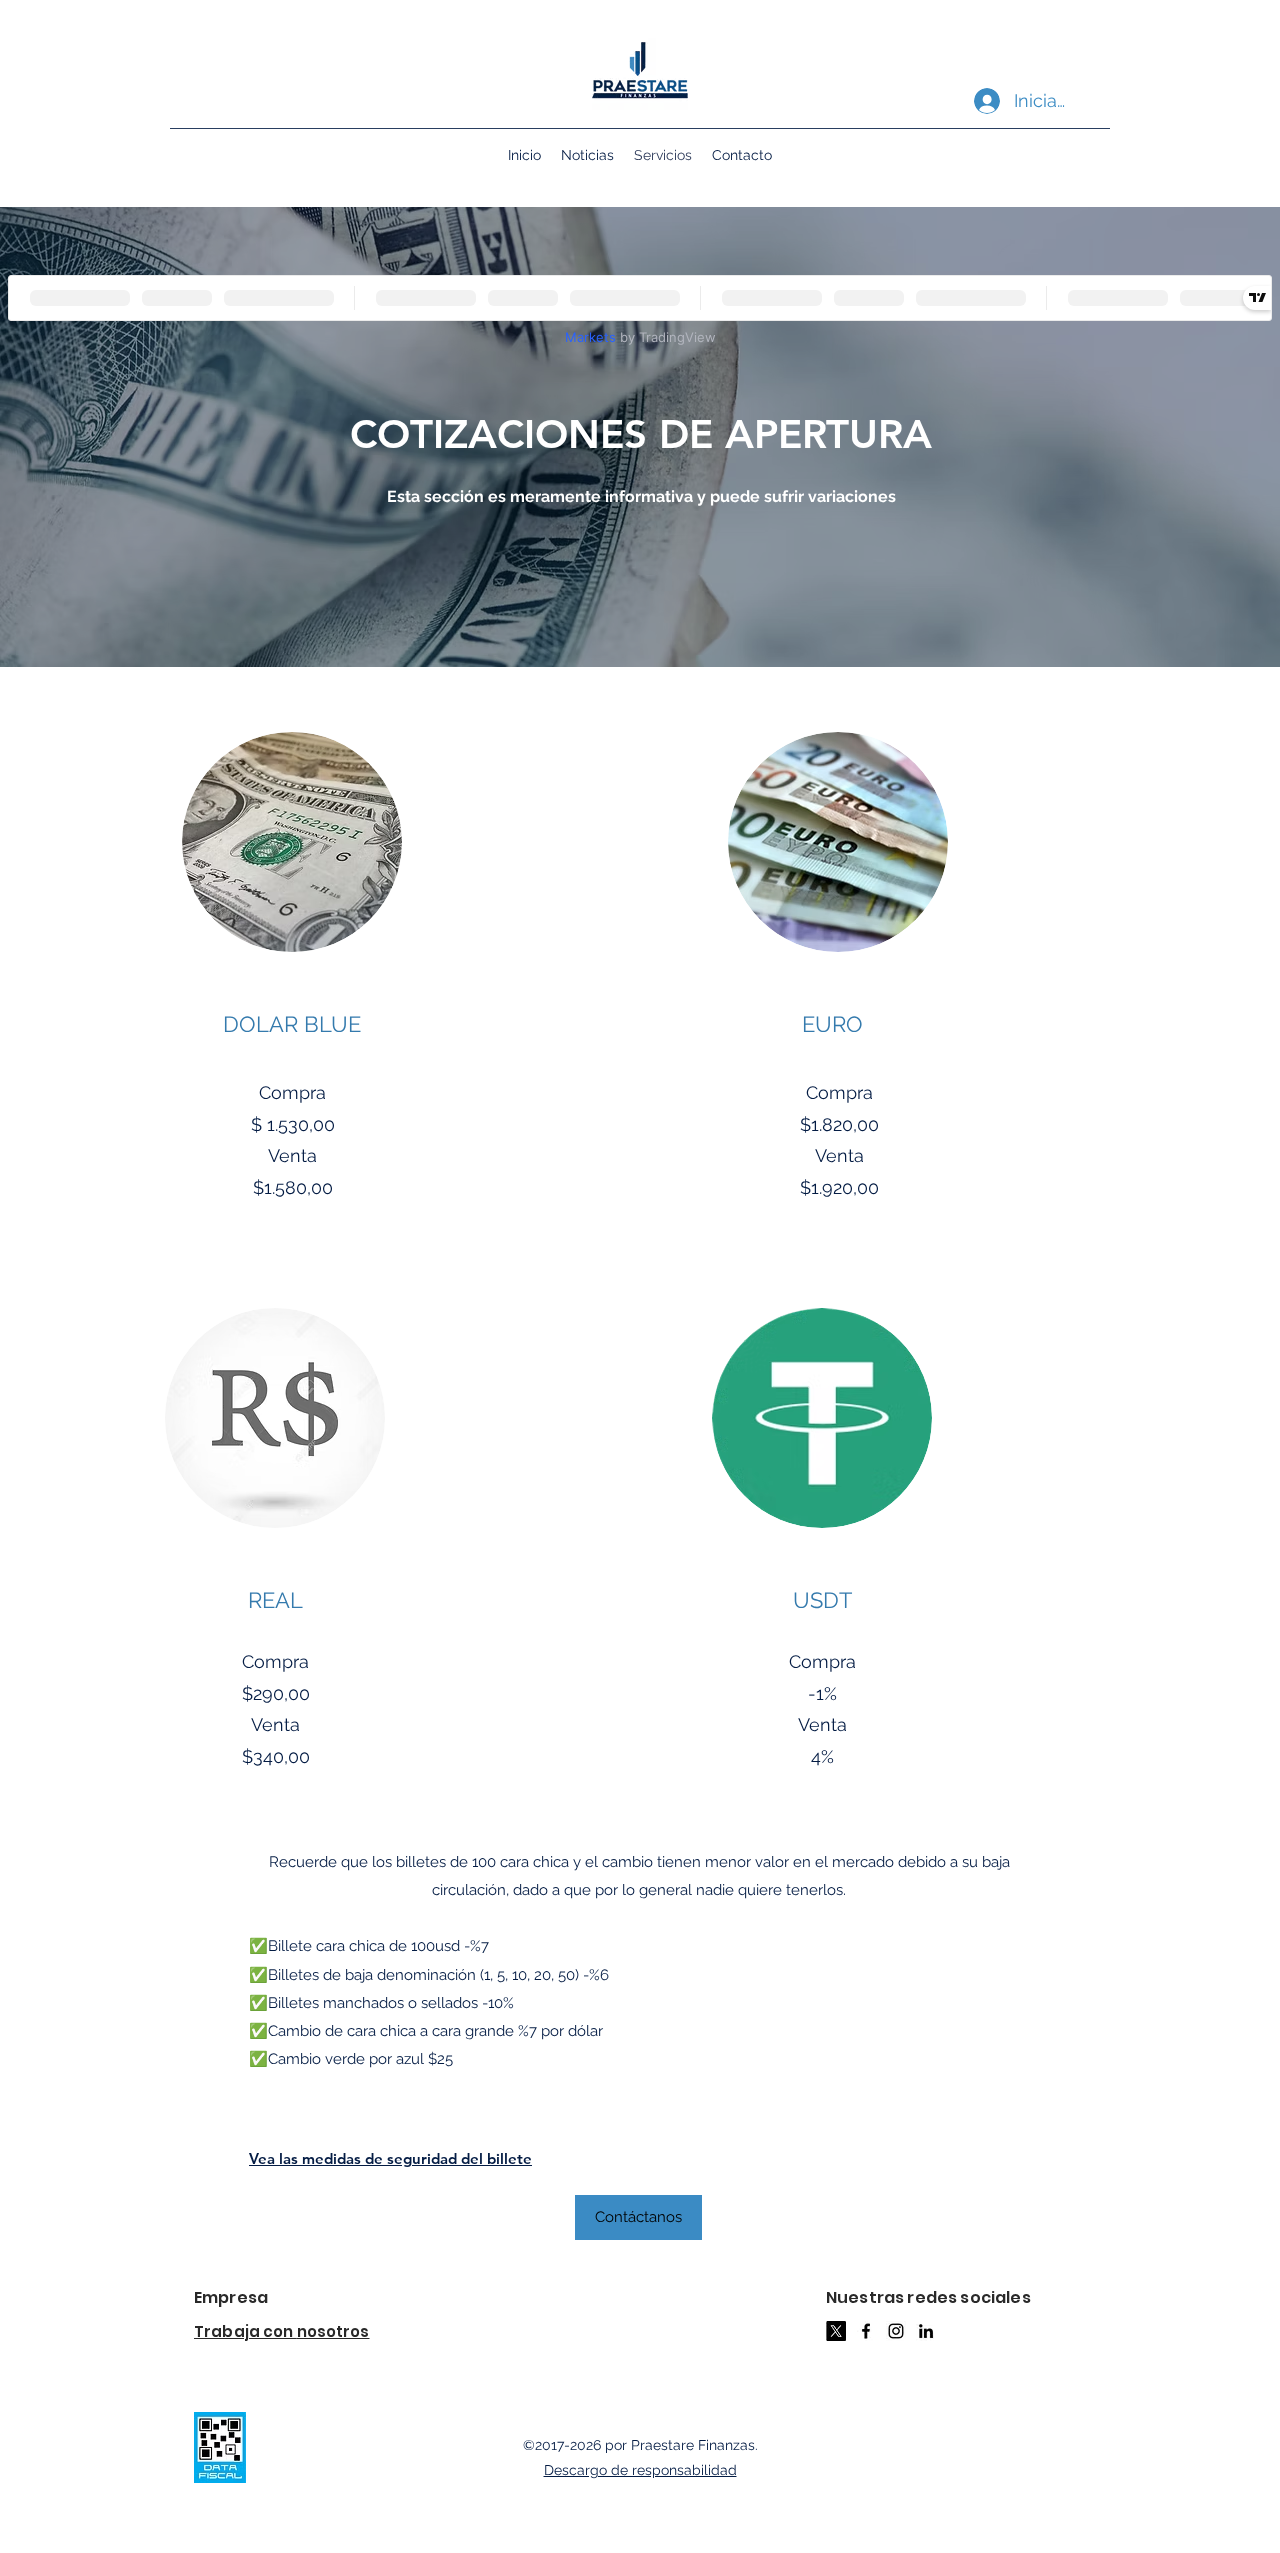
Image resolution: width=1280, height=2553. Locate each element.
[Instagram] (896, 2331)
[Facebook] (866, 2331)
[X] (836, 2331)
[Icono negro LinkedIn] (926, 2331)
